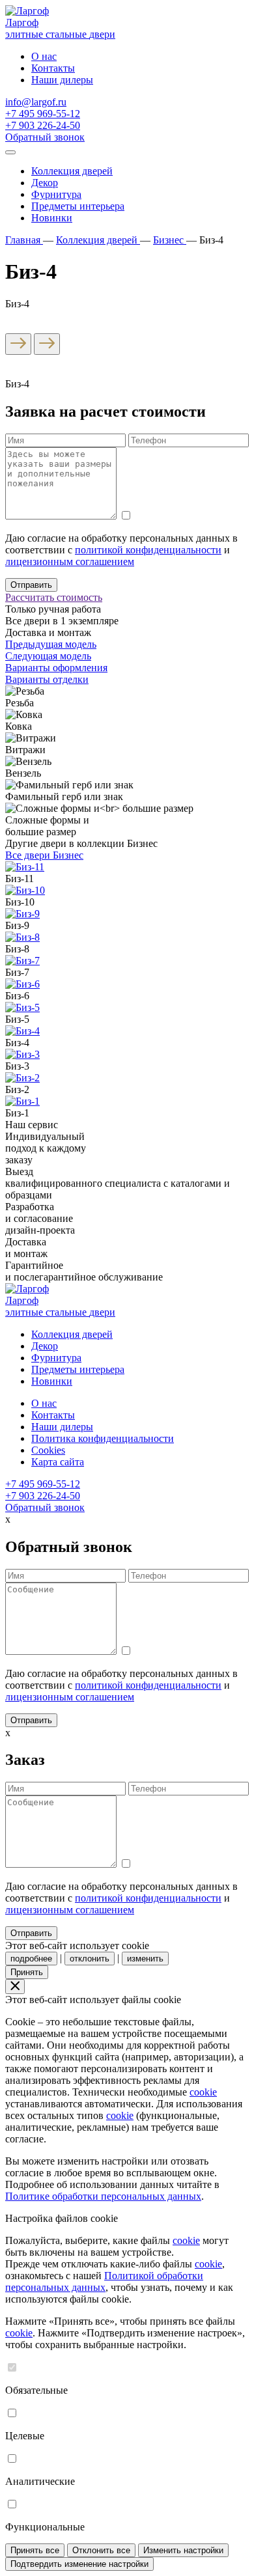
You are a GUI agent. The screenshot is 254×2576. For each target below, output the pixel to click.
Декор (45, 183)
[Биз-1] (22, 1101)
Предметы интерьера (78, 206)
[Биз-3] (22, 1054)
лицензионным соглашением (70, 561)
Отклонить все (101, 2550)
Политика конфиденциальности (103, 1438)
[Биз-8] (22, 937)
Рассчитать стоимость (54, 597)
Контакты (53, 68)
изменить (145, 1959)
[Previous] (18, 344)
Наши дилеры (62, 80)
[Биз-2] (22, 1078)
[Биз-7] (22, 961)
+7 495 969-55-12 (43, 114)
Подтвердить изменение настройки (79, 2564)
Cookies (48, 1450)
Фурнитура (56, 194)
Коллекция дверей (72, 171)
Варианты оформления (56, 668)
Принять (27, 1972)
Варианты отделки (47, 679)
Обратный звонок (45, 137)
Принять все (35, 2550)
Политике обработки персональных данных (103, 2196)
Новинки (52, 218)
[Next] (47, 344)
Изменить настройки (183, 2550)
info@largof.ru (36, 102)
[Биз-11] (25, 867)
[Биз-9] (22, 914)
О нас (44, 56)
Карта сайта (58, 1462)
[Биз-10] (25, 890)
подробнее (31, 1959)
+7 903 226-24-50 (43, 125)
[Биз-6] (22, 984)
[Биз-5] (22, 1007)
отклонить (90, 1959)
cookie (203, 2092)
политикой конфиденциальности (148, 550)
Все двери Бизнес (44, 855)
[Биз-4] (22, 1031)
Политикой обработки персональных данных (104, 2281)
